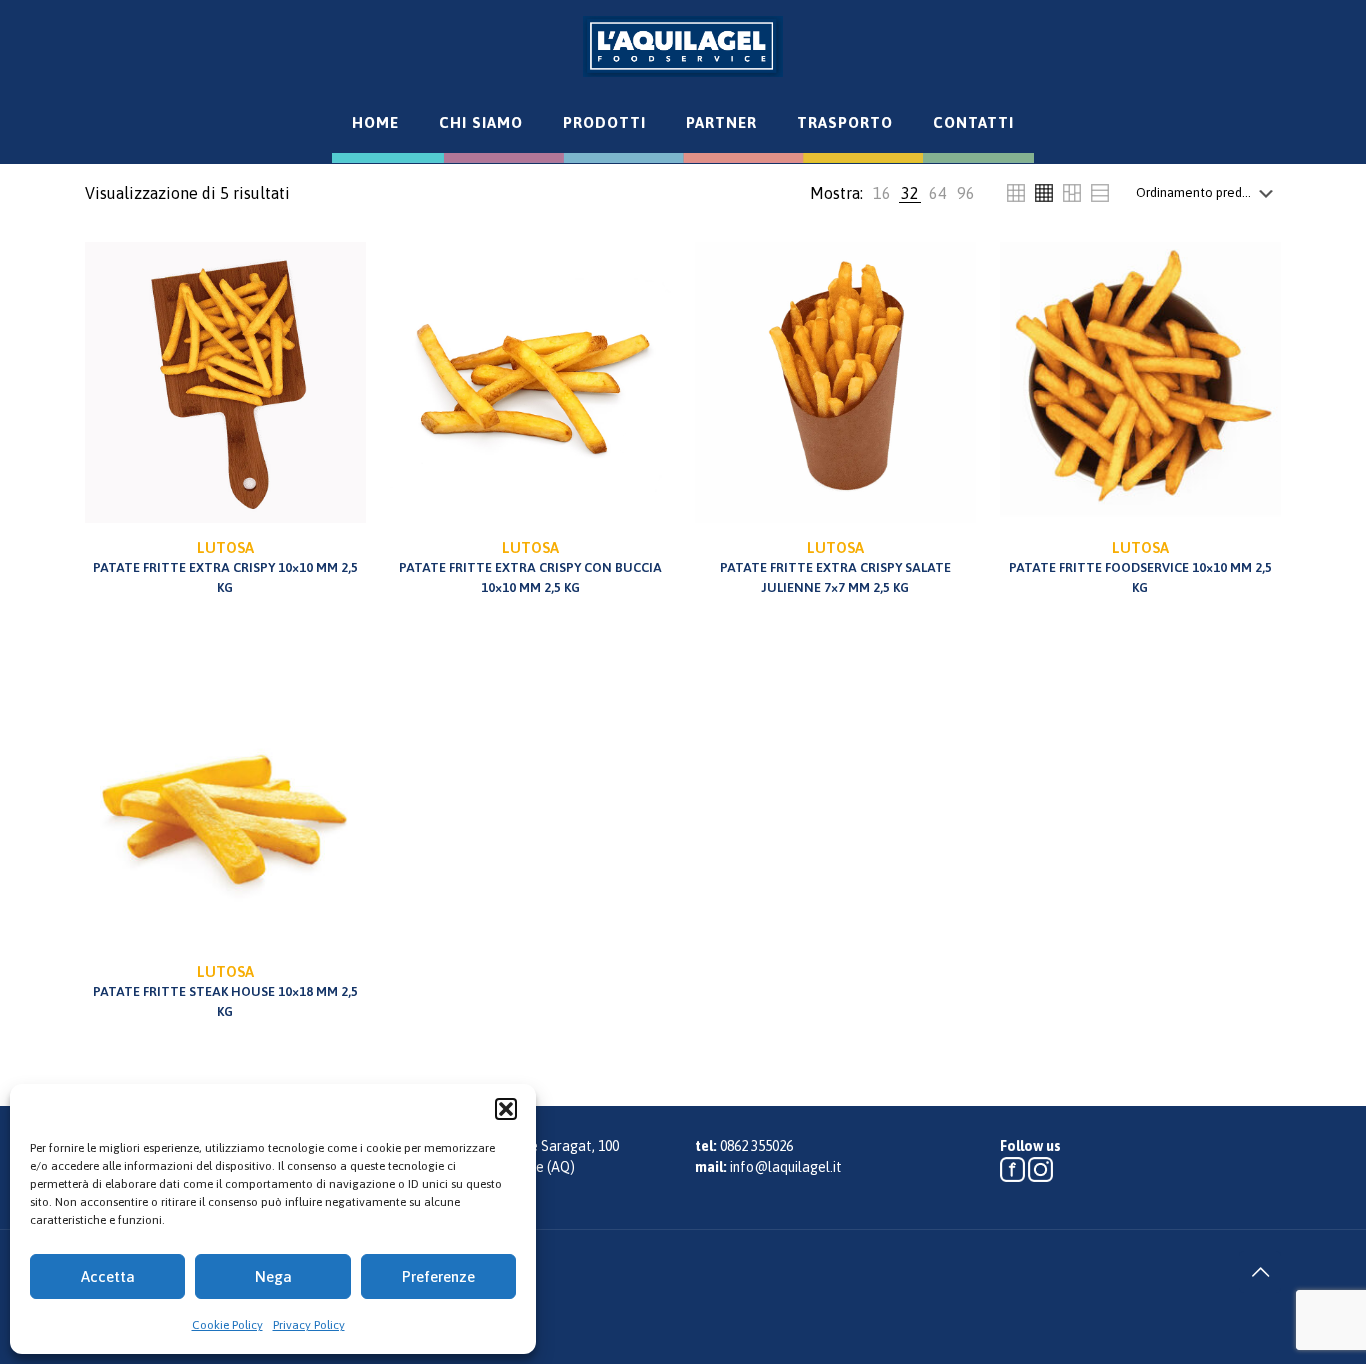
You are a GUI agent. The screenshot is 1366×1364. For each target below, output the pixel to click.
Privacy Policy (309, 1325)
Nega (273, 1276)
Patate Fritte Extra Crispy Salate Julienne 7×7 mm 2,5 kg (835, 567)
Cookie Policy (227, 1325)
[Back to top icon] (1260, 1272)
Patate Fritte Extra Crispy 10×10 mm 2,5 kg (225, 567)
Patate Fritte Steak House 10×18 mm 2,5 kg (225, 991)
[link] (882, 193)
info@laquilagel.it (786, 1167)
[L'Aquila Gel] (683, 46)
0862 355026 (756, 1146)
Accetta (108, 1276)
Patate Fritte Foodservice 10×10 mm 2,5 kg (1140, 567)
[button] (506, 1109)
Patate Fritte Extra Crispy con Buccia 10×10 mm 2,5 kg (530, 567)
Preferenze (438, 1276)
